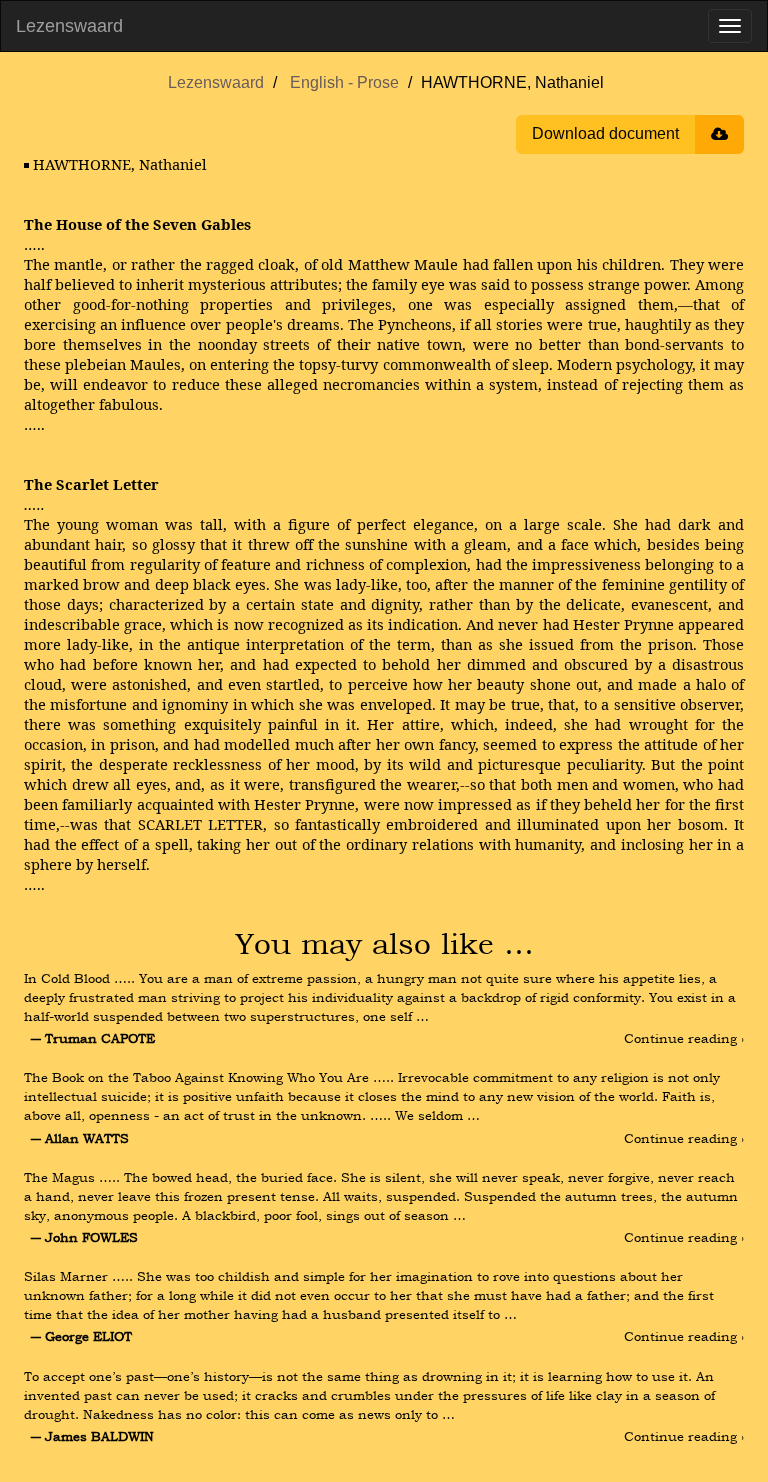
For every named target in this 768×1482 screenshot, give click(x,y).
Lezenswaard (69, 26)
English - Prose (344, 82)
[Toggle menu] (730, 26)
